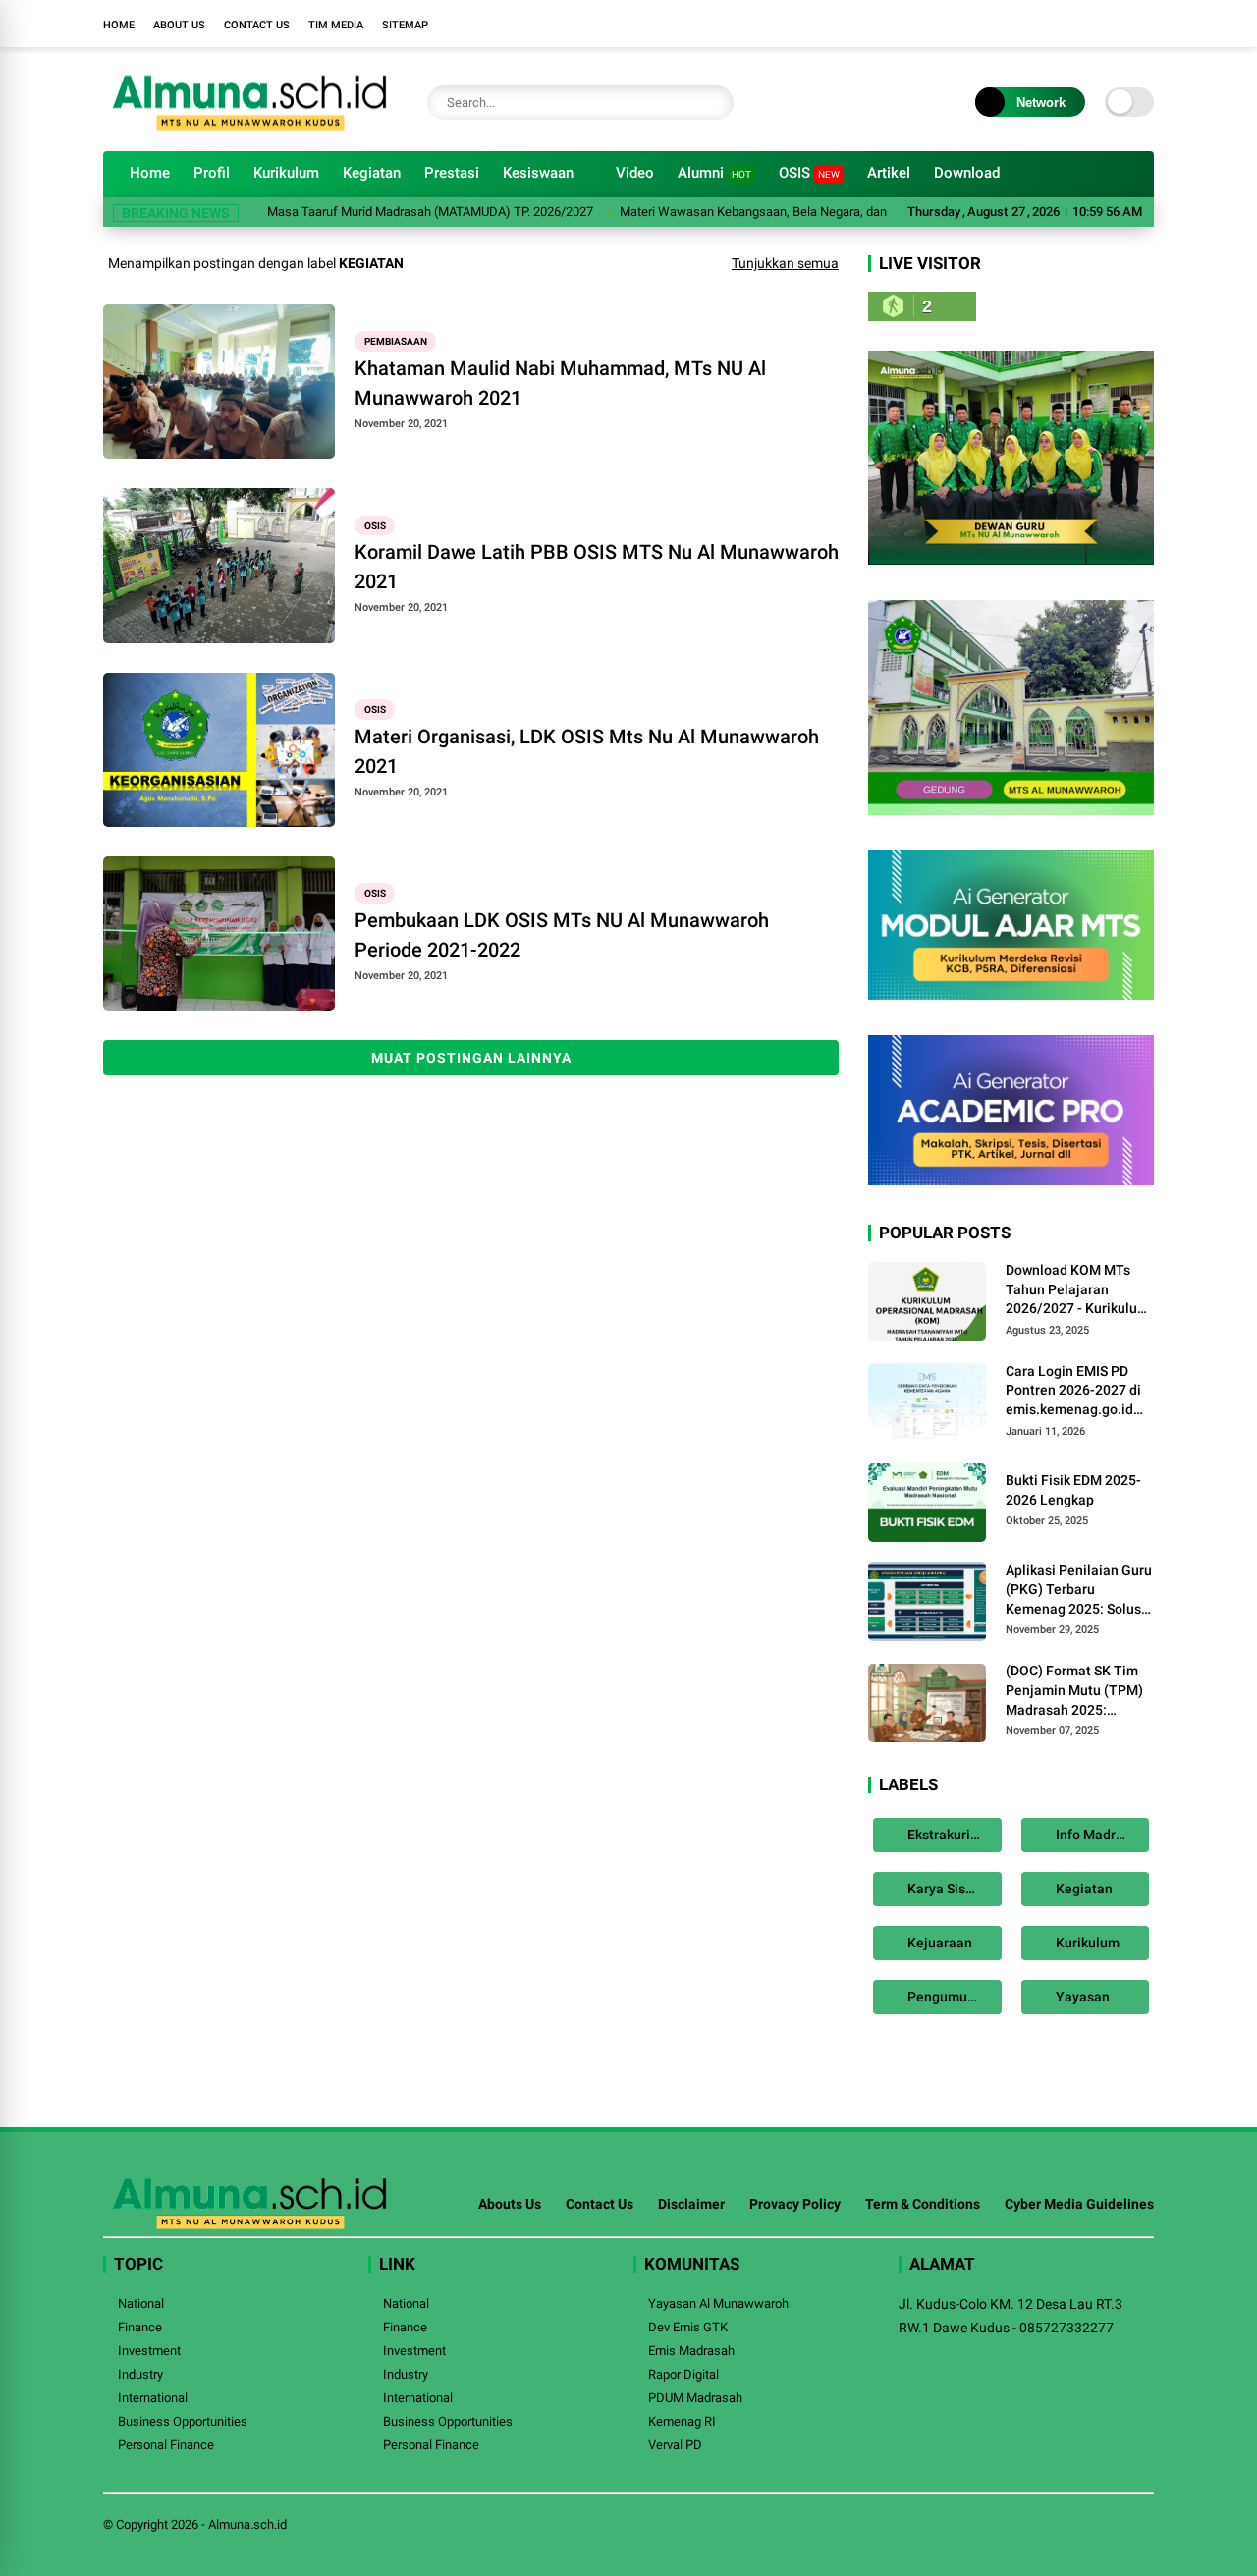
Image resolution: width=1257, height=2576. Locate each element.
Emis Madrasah (691, 2351)
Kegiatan (372, 173)
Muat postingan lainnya (471, 1058)
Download (967, 173)
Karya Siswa (944, 1889)
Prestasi (452, 173)
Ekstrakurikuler (953, 1835)
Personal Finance (166, 2445)
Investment (149, 2351)
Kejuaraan (938, 1943)
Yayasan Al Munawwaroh (718, 2303)
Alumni (714, 173)
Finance (140, 2327)
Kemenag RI (682, 2421)
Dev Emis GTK (688, 2327)
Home (119, 25)
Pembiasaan (396, 341)
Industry (140, 2374)
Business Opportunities (183, 2421)
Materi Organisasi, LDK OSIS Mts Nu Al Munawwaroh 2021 (587, 751)
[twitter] (1056, 24)
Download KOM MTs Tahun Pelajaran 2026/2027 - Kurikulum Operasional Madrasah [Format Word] (1077, 1290)
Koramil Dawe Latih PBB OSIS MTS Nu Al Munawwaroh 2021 (597, 567)
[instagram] (1085, 24)
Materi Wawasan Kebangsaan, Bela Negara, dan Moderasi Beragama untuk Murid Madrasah (828, 212)
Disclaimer (691, 2204)
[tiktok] (1144, 24)
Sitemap (405, 25)
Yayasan (1081, 1997)
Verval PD (675, 2445)
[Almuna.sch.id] (250, 126)
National (141, 2303)
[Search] (714, 103)
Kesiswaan (538, 173)
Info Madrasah (1099, 1835)
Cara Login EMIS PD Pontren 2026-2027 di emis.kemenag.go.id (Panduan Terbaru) (1073, 1392)
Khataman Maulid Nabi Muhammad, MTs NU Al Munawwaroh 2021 (560, 383)
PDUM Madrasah (695, 2398)
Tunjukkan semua (785, 263)
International (153, 2398)
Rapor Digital (683, 2374)
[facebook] (1026, 24)
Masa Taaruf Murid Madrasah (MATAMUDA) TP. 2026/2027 (384, 212)
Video (635, 173)
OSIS (809, 173)
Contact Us (257, 25)
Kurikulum (286, 173)
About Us (179, 25)
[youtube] (1115, 24)
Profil (212, 173)
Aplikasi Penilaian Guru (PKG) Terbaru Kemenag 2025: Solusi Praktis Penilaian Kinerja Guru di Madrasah (1079, 1591)
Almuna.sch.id (247, 2524)
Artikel (889, 173)
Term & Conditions (923, 2204)
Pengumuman (950, 1997)
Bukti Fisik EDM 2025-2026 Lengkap (1073, 1490)
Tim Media (336, 25)
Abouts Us (510, 2204)
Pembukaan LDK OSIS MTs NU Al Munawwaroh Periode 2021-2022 (562, 935)
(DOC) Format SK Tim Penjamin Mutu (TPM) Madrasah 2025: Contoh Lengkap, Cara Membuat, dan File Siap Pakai (1079, 1691)
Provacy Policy (795, 2204)
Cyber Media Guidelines (1079, 2204)
